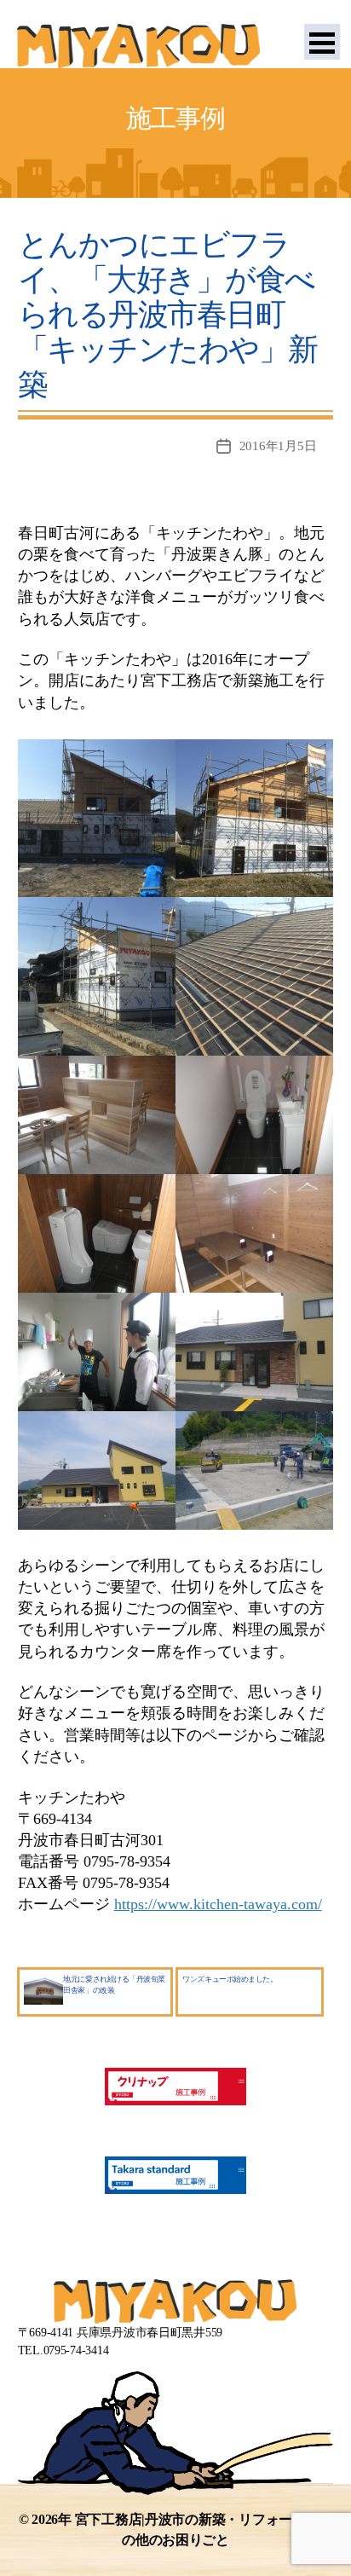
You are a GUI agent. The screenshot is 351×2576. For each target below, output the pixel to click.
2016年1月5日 (278, 446)
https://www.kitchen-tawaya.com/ (218, 1904)
